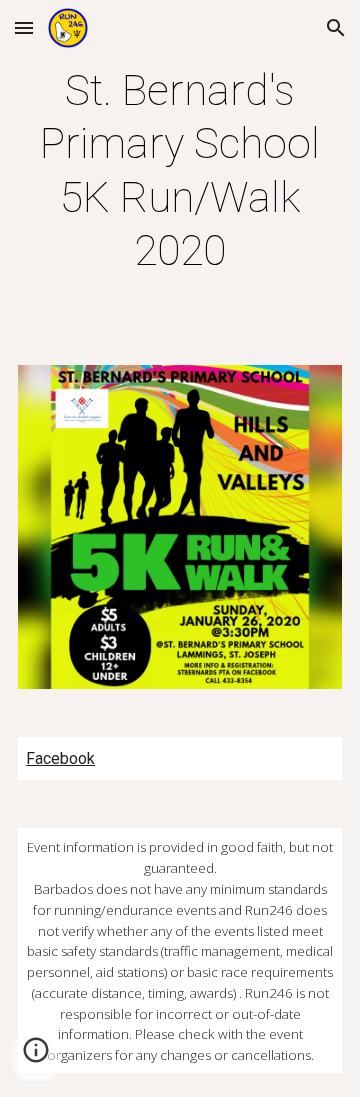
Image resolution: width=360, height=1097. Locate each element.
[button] (24, 27)
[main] (180, 170)
